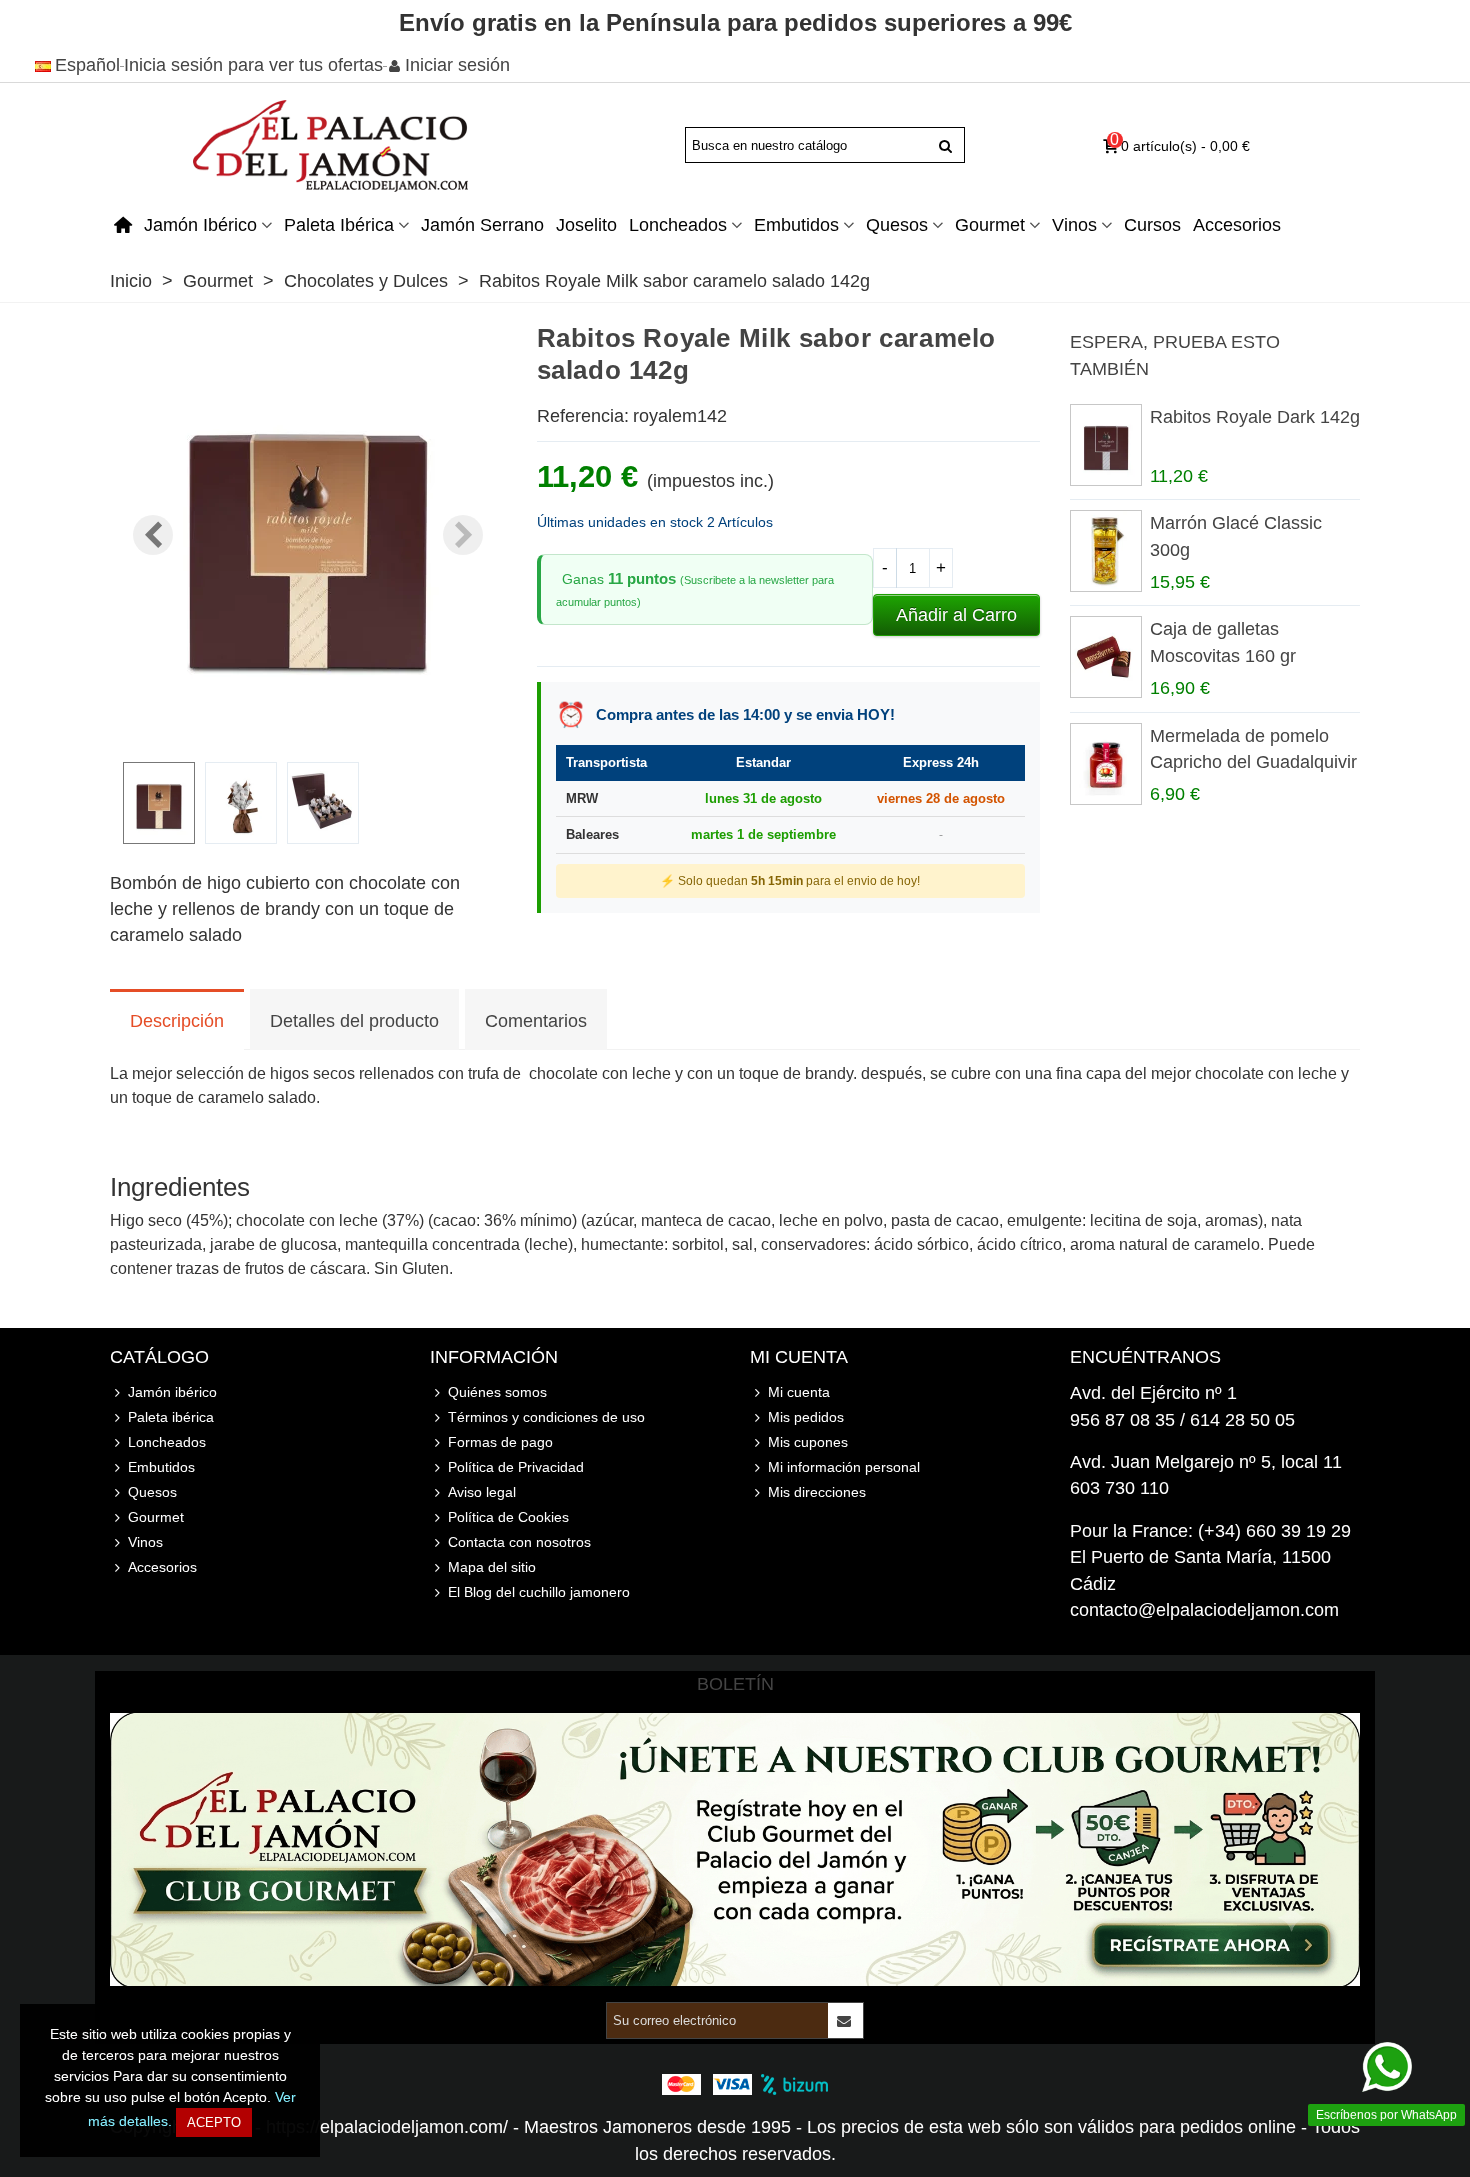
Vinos (1074, 225)
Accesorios (1237, 225)
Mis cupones (808, 1442)
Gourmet (990, 225)
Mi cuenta (799, 1392)
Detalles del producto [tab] (354, 1021)
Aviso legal (482, 1492)
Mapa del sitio (492, 1567)
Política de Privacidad (516, 1467)
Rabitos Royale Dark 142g (1255, 417)
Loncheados (678, 225)
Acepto (214, 2122)
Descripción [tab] (177, 1021)
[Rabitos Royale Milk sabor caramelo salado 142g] (308, 733)
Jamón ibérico (200, 225)
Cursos (1152, 225)
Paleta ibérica (339, 225)
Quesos (897, 225)
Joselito (586, 225)
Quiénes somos (497, 1392)
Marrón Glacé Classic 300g (1236, 536)
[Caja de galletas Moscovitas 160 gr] (1105, 657)
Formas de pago (500, 1442)
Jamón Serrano (482, 225)
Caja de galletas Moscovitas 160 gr (1223, 642)
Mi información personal (844, 1467)
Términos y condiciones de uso (546, 1417)
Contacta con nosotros (519, 1542)
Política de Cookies (508, 1517)
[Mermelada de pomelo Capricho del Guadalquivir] (1105, 764)
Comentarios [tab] (536, 1021)
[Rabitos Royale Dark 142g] (1105, 445)
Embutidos (796, 225)
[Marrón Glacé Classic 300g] (1105, 551)
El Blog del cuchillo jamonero (539, 1592)
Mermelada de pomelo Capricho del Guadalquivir (1253, 749)
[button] (463, 535)
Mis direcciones (817, 1492)
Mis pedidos (806, 1417)
